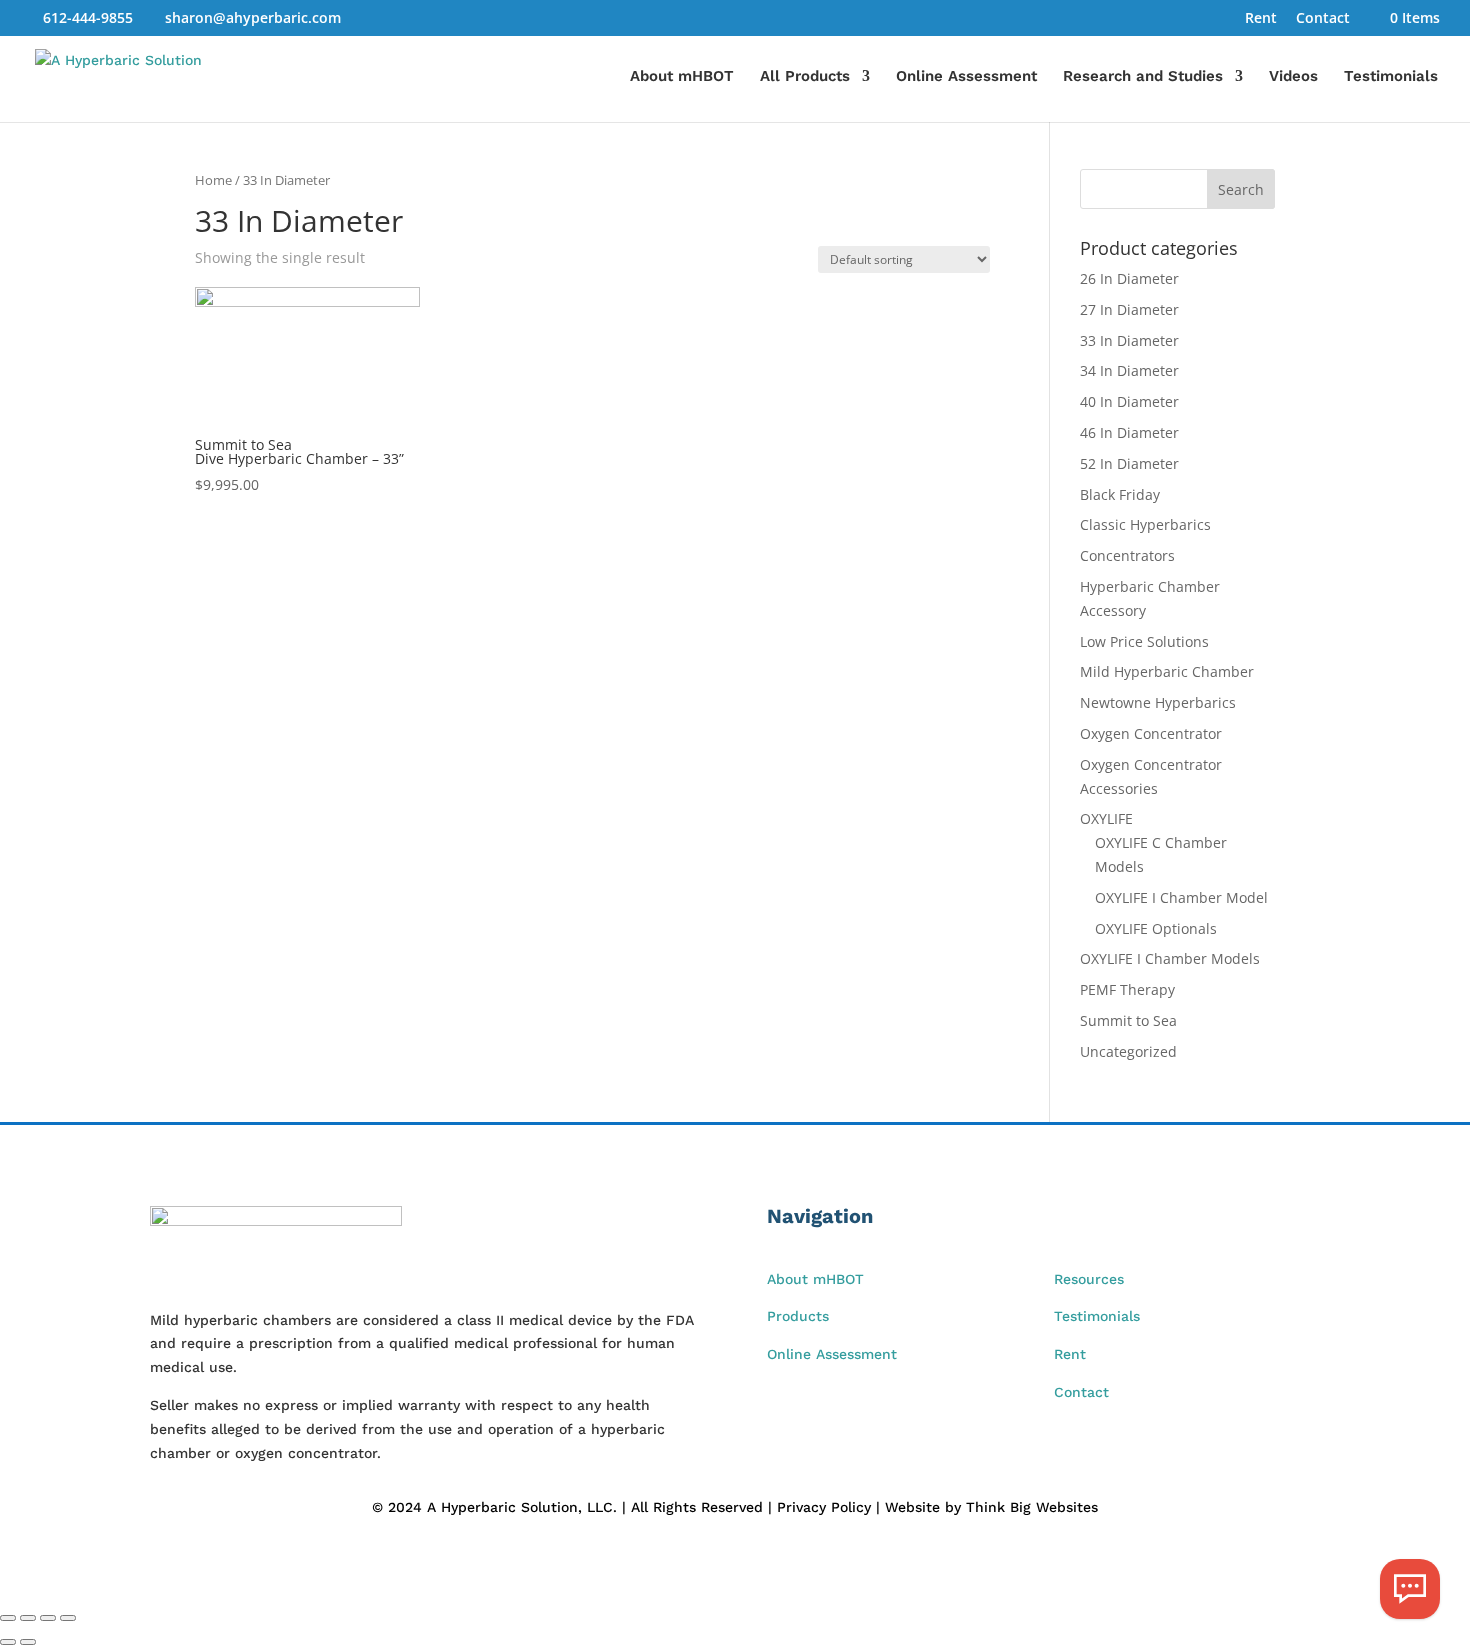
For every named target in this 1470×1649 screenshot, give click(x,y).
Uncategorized (1128, 1051)
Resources (1089, 1279)
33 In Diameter (1129, 340)
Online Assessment (966, 77)
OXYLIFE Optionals (1156, 928)
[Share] (48, 1618)
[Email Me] (1410, 1589)
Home (213, 180)
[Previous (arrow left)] (8, 1642)
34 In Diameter (1129, 370)
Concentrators (1127, 555)
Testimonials (1391, 77)
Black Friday (1120, 494)
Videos (1293, 77)
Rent (1261, 19)
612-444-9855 (88, 17)
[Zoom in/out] (8, 1618)
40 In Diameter (1129, 401)
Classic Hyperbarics (1145, 524)
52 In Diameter (1129, 463)
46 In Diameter (1129, 432)
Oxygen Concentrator (1151, 733)
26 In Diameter (1129, 278)
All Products (805, 77)
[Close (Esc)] (68, 1618)
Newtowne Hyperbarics (1158, 702)
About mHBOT (682, 77)
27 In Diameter (1129, 309)
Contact (1323, 19)
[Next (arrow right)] (28, 1642)
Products (798, 1316)
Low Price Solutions (1144, 641)
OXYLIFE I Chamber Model (1181, 897)
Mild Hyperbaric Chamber (1167, 671)
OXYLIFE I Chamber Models (1170, 958)
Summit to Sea (1128, 1020)
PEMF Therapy (1127, 989)
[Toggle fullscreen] (28, 1618)
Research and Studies (1143, 77)
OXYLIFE (1106, 818)
